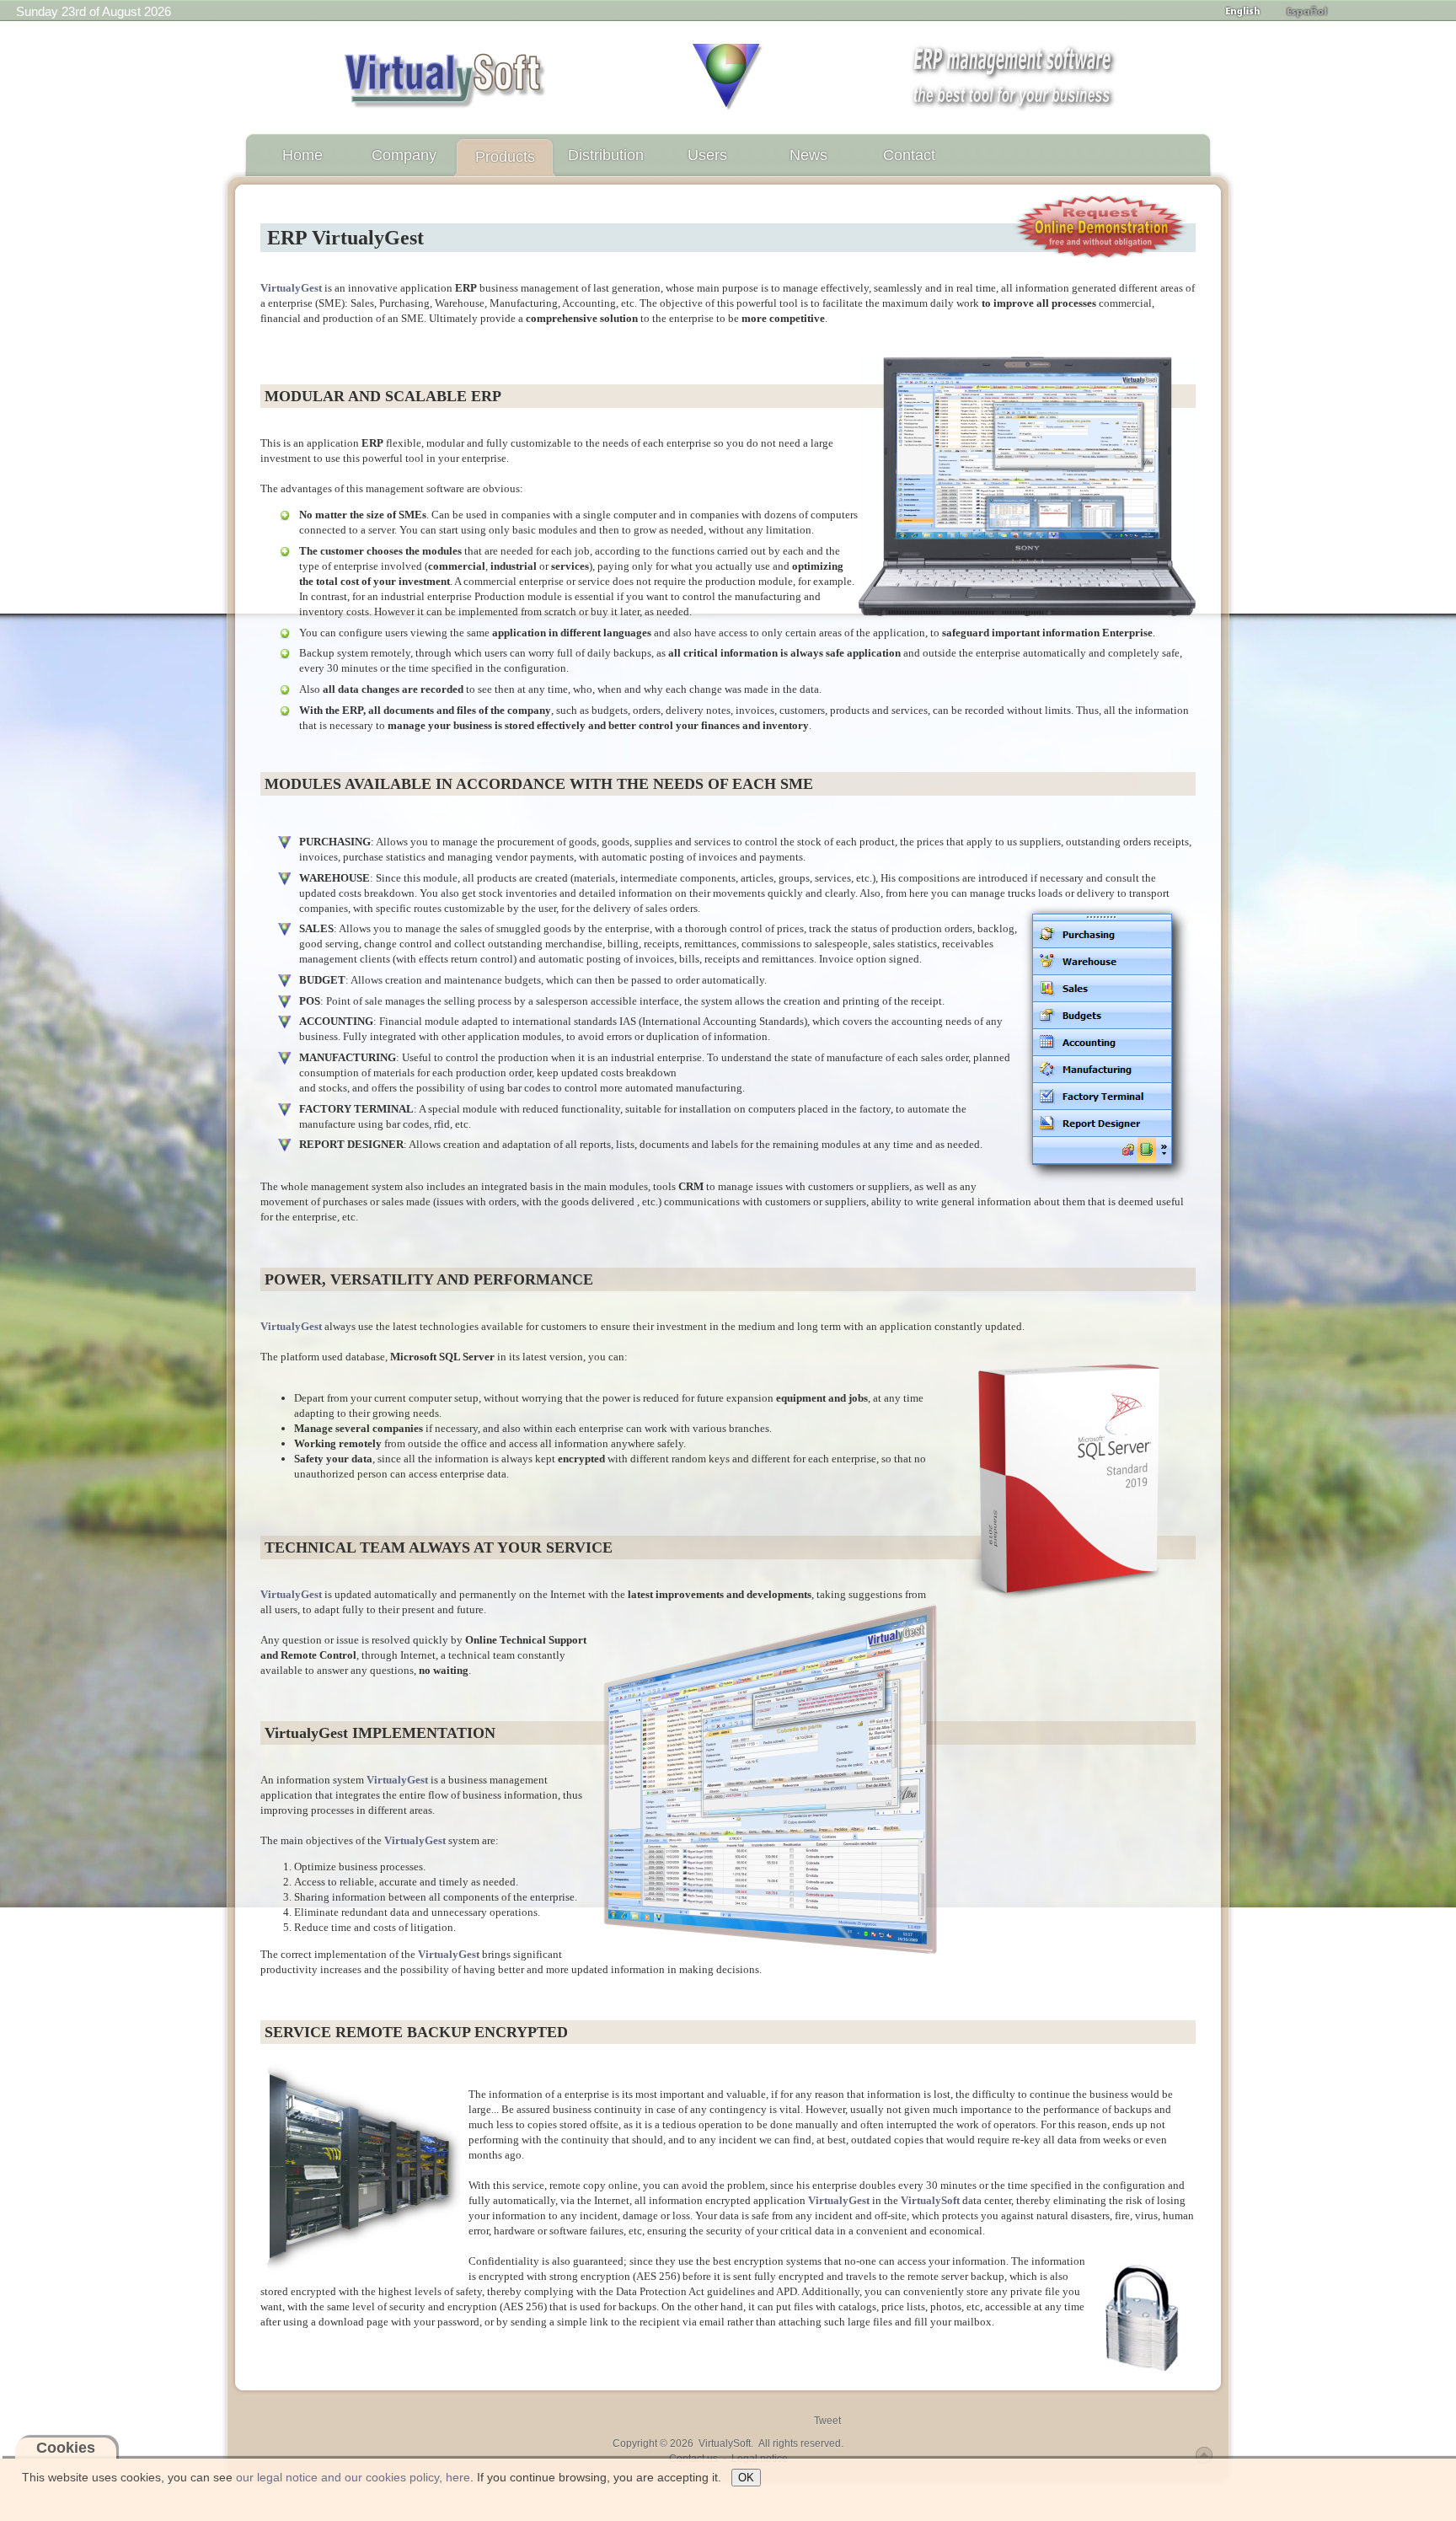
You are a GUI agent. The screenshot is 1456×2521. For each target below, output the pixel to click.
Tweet (827, 2421)
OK (746, 2478)
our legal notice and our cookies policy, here (353, 2477)
